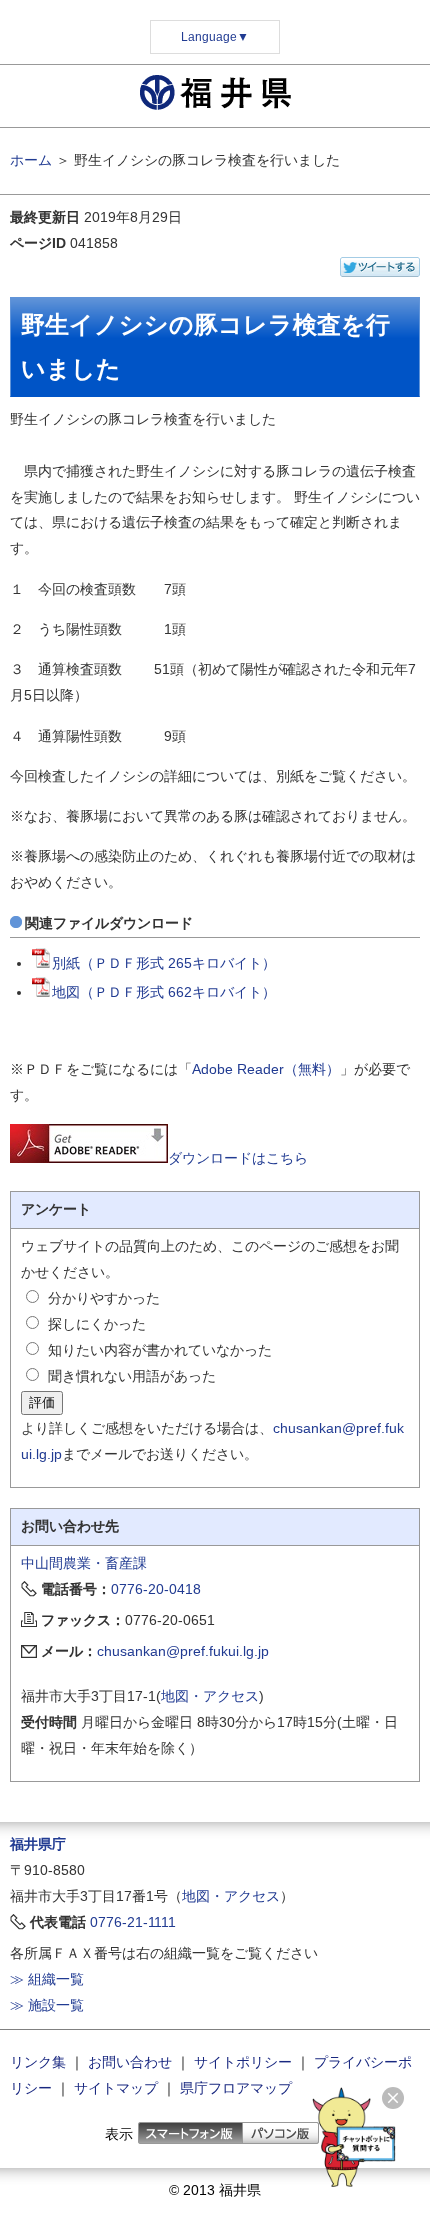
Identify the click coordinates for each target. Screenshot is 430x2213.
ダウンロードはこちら (238, 1158)
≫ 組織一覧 (47, 1979)
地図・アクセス (210, 1696)
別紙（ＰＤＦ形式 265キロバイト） (164, 963)
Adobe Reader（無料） (266, 1069)
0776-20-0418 (156, 1589)
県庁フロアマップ (236, 2088)
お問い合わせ (130, 2062)
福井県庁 (38, 1844)
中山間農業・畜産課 (84, 1563)
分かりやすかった (104, 1298)
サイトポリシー (243, 2062)
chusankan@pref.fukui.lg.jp (183, 1651)
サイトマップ (116, 2088)
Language (215, 37)
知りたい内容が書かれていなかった (160, 1350)
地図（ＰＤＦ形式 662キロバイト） (164, 992)
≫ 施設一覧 (47, 2005)
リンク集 (38, 2062)
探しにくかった (97, 1324)
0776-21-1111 (133, 1922)
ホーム (31, 160)
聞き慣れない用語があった (132, 1376)
